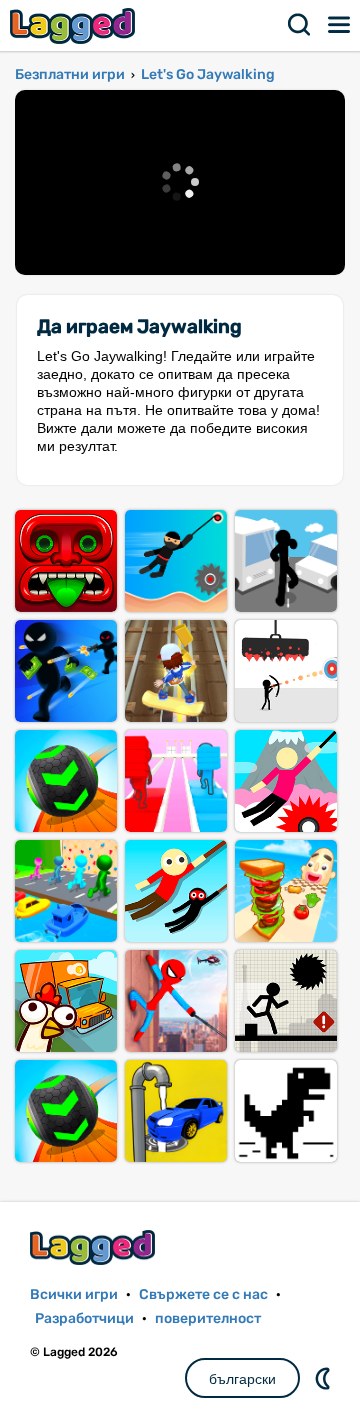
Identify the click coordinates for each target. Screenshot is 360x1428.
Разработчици (84, 1318)
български (242, 1379)
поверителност (208, 1318)
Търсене (300, 25)
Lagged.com (95, 1247)
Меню (340, 25)
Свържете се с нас (203, 1294)
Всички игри (74, 1294)
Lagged (75, 25)
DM (325, 1378)
